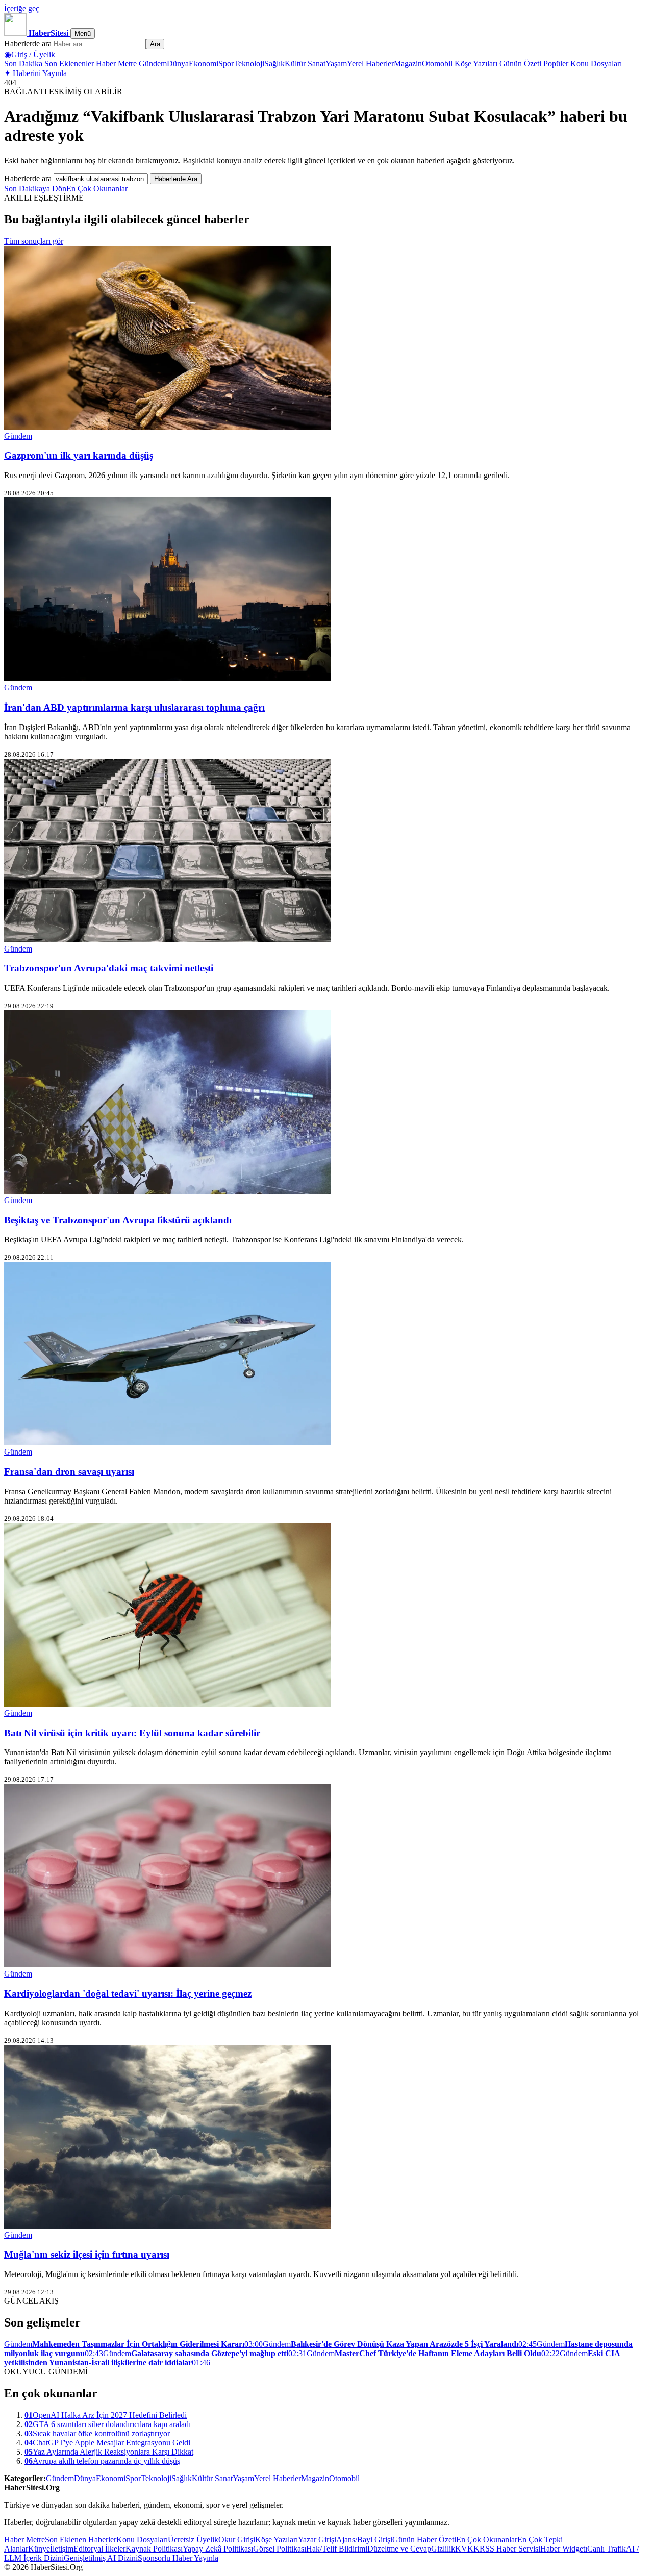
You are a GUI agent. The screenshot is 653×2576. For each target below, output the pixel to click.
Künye (39, 2549)
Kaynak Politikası (154, 2549)
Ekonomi (204, 64)
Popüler (556, 64)
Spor (226, 64)
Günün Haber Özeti (424, 2540)
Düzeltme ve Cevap (399, 2549)
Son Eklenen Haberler (81, 2540)
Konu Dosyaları (596, 64)
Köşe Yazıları (476, 64)
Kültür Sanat (305, 64)
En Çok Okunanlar (97, 189)
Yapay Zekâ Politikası (218, 2549)
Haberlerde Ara (176, 179)
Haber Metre (116, 64)
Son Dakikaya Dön (35, 189)
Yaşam (336, 64)
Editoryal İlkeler (99, 2549)
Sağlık (274, 64)
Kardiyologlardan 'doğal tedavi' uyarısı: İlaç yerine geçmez (128, 1994)
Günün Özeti (520, 64)
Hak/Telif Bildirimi (337, 2549)
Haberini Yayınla (35, 73)
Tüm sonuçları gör (34, 241)
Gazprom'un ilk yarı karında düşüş (79, 455)
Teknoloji (249, 64)
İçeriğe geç (22, 8)
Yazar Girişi (317, 2540)
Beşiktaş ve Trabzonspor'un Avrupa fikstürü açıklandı (118, 1220)
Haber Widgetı (564, 2549)
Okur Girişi (237, 2540)
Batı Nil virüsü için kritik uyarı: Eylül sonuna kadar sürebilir (132, 1733)
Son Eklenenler (69, 64)
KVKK (467, 2549)
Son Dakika (23, 64)
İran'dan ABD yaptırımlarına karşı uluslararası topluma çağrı (134, 707)
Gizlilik (443, 2549)
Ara (155, 44)
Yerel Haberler (370, 64)
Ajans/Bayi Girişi (364, 2540)
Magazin (408, 64)
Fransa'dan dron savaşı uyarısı (69, 1472)
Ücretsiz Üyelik (193, 2540)
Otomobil (437, 64)
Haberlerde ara (28, 44)
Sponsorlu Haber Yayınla (178, 2558)
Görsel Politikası (280, 2549)
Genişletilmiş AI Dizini (101, 2558)
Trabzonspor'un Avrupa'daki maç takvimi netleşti (109, 968)
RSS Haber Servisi (510, 2549)
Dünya (178, 64)
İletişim (62, 2549)
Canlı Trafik (607, 2549)
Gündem (153, 64)
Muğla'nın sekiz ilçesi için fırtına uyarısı (87, 2254)
